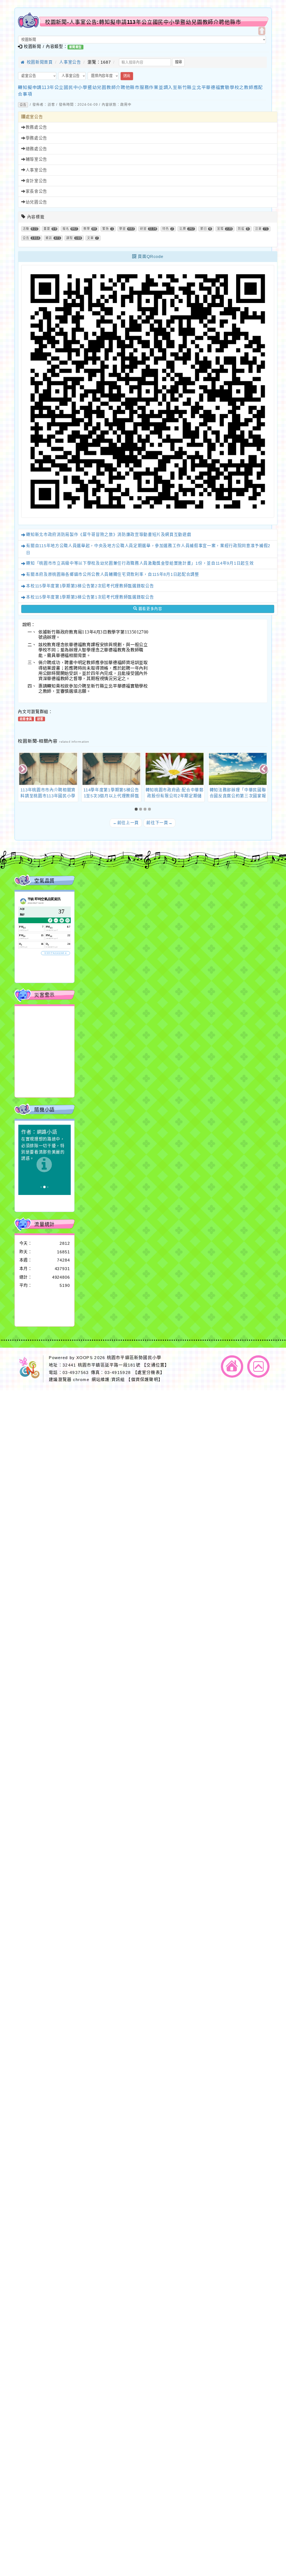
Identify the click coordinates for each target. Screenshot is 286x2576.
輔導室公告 (36, 159)
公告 (23, 105)
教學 (87, 229)
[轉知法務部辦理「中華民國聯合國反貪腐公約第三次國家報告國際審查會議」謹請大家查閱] (175, 769)
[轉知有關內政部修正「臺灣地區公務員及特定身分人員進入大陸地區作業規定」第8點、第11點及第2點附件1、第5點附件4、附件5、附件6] (238, 769)
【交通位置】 (155, 1365)
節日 (204, 229)
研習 (143, 229)
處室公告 (34, 117)
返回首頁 (232, 1367)
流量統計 (45, 1224)
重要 (47, 229)
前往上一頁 (126, 823)
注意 (258, 229)
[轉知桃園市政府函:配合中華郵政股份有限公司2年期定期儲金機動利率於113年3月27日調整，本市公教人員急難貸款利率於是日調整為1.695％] (111, 769)
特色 (166, 229)
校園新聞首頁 (39, 62)
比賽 (183, 229)
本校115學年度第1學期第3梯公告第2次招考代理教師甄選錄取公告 (90, 586)
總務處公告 (36, 149)
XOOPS (85, 1358)
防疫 (241, 229)
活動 (26, 229)
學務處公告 (36, 138)
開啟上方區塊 (262, 31)
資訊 (49, 238)
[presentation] (23, 770)
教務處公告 (36, 128)
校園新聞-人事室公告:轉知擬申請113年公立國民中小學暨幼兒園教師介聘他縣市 (143, 22)
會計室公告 (36, 181)
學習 (123, 229)
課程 (70, 238)
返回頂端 (258, 1367)
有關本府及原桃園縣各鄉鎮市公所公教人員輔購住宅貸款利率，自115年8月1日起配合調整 (112, 575)
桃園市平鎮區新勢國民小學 (134, 1358)
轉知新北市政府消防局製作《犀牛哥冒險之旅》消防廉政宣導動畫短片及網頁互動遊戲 (109, 535)
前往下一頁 (159, 823)
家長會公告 (36, 191)
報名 (66, 229)
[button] (137, 809)
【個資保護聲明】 (144, 1380)
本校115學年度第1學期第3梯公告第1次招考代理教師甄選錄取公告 (90, 597)
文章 (90, 238)
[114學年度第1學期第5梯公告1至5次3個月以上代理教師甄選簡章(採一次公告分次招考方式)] (48, 769)
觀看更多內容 (150, 609)
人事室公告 (70, 62)
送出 (127, 76)
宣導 (220, 229)
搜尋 (179, 62)
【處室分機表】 (149, 1372)
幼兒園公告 (36, 202)
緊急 (106, 229)
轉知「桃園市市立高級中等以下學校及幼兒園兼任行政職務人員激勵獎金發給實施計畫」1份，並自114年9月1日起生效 (140, 563)
